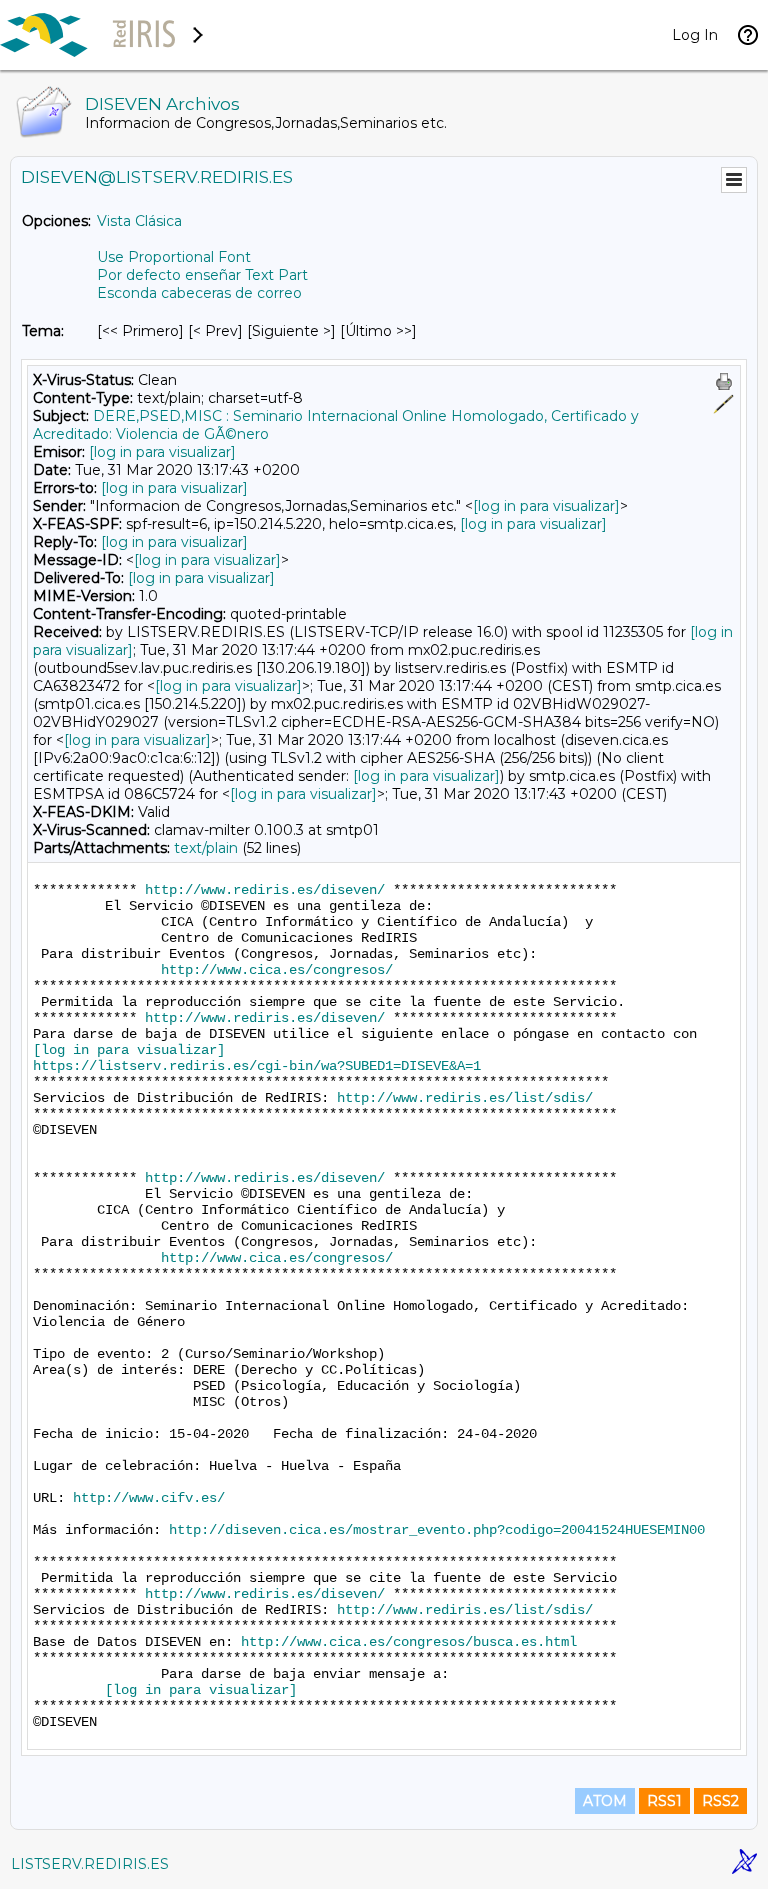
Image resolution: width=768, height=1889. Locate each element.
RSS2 (720, 1801)
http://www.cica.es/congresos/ (277, 970)
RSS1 (664, 1801)
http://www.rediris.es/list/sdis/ (465, 1098)
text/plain (206, 848)
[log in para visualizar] (162, 452)
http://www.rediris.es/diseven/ (265, 890)
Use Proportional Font (174, 257)
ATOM (605, 1801)
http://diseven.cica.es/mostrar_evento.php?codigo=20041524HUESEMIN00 (437, 1530)
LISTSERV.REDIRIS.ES (90, 1864)
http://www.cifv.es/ (149, 1498)
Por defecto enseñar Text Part (202, 275)
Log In (695, 35)
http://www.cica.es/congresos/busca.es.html (409, 1642)
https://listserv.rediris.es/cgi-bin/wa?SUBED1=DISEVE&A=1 (257, 1066)
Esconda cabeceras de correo (199, 293)
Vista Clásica (139, 221)
